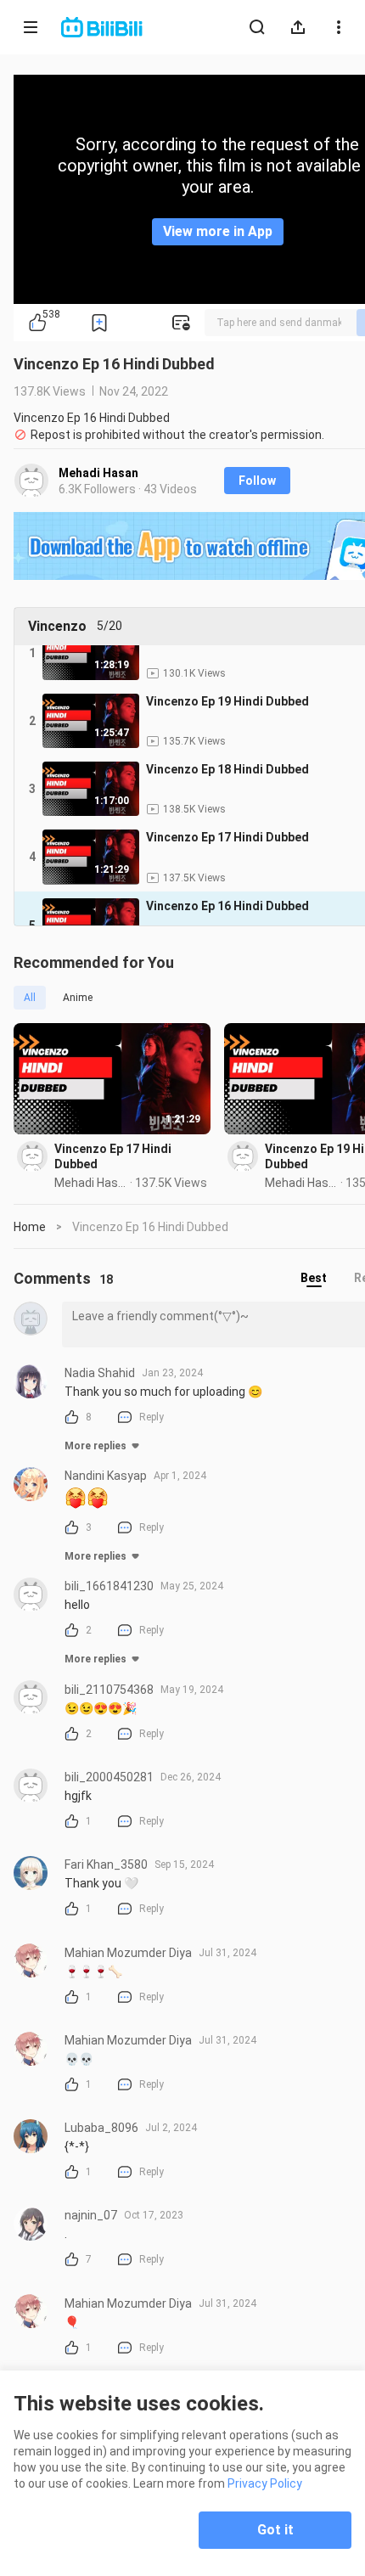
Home (30, 1227)
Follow (257, 481)
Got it (275, 2530)
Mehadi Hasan (98, 473)
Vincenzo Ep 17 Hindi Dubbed (113, 1156)
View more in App (218, 231)
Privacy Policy (265, 2483)
